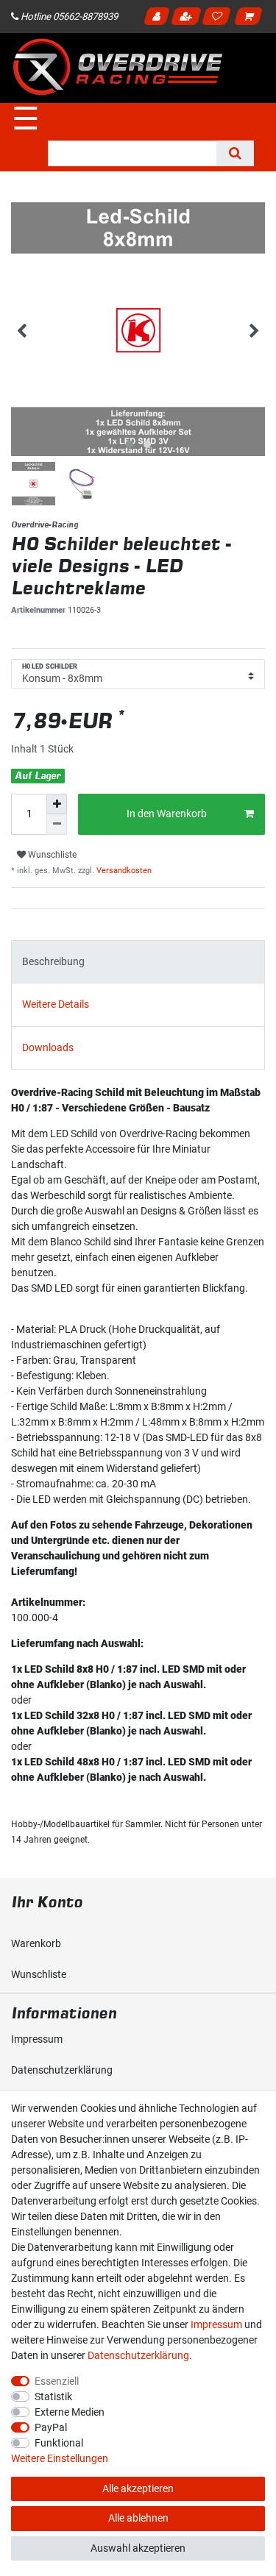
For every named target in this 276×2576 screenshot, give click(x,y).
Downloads (48, 1047)
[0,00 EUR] (251, 18)
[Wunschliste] (219, 18)
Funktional (59, 2443)
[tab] (138, 962)
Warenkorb (36, 1943)
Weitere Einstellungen (60, 2458)
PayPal (51, 2427)
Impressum (37, 2039)
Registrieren (188, 18)
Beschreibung (53, 961)
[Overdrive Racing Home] (118, 67)
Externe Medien (70, 2412)
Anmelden (158, 18)
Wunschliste (51, 855)
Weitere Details (56, 1004)
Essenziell (57, 2381)
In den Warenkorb (167, 814)
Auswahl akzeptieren (138, 2548)
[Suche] (235, 153)
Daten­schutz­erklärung (62, 2070)
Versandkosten (123, 871)
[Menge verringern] (57, 825)
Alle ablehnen (138, 2518)
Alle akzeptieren (138, 2488)
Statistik (53, 2397)
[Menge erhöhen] (57, 804)
